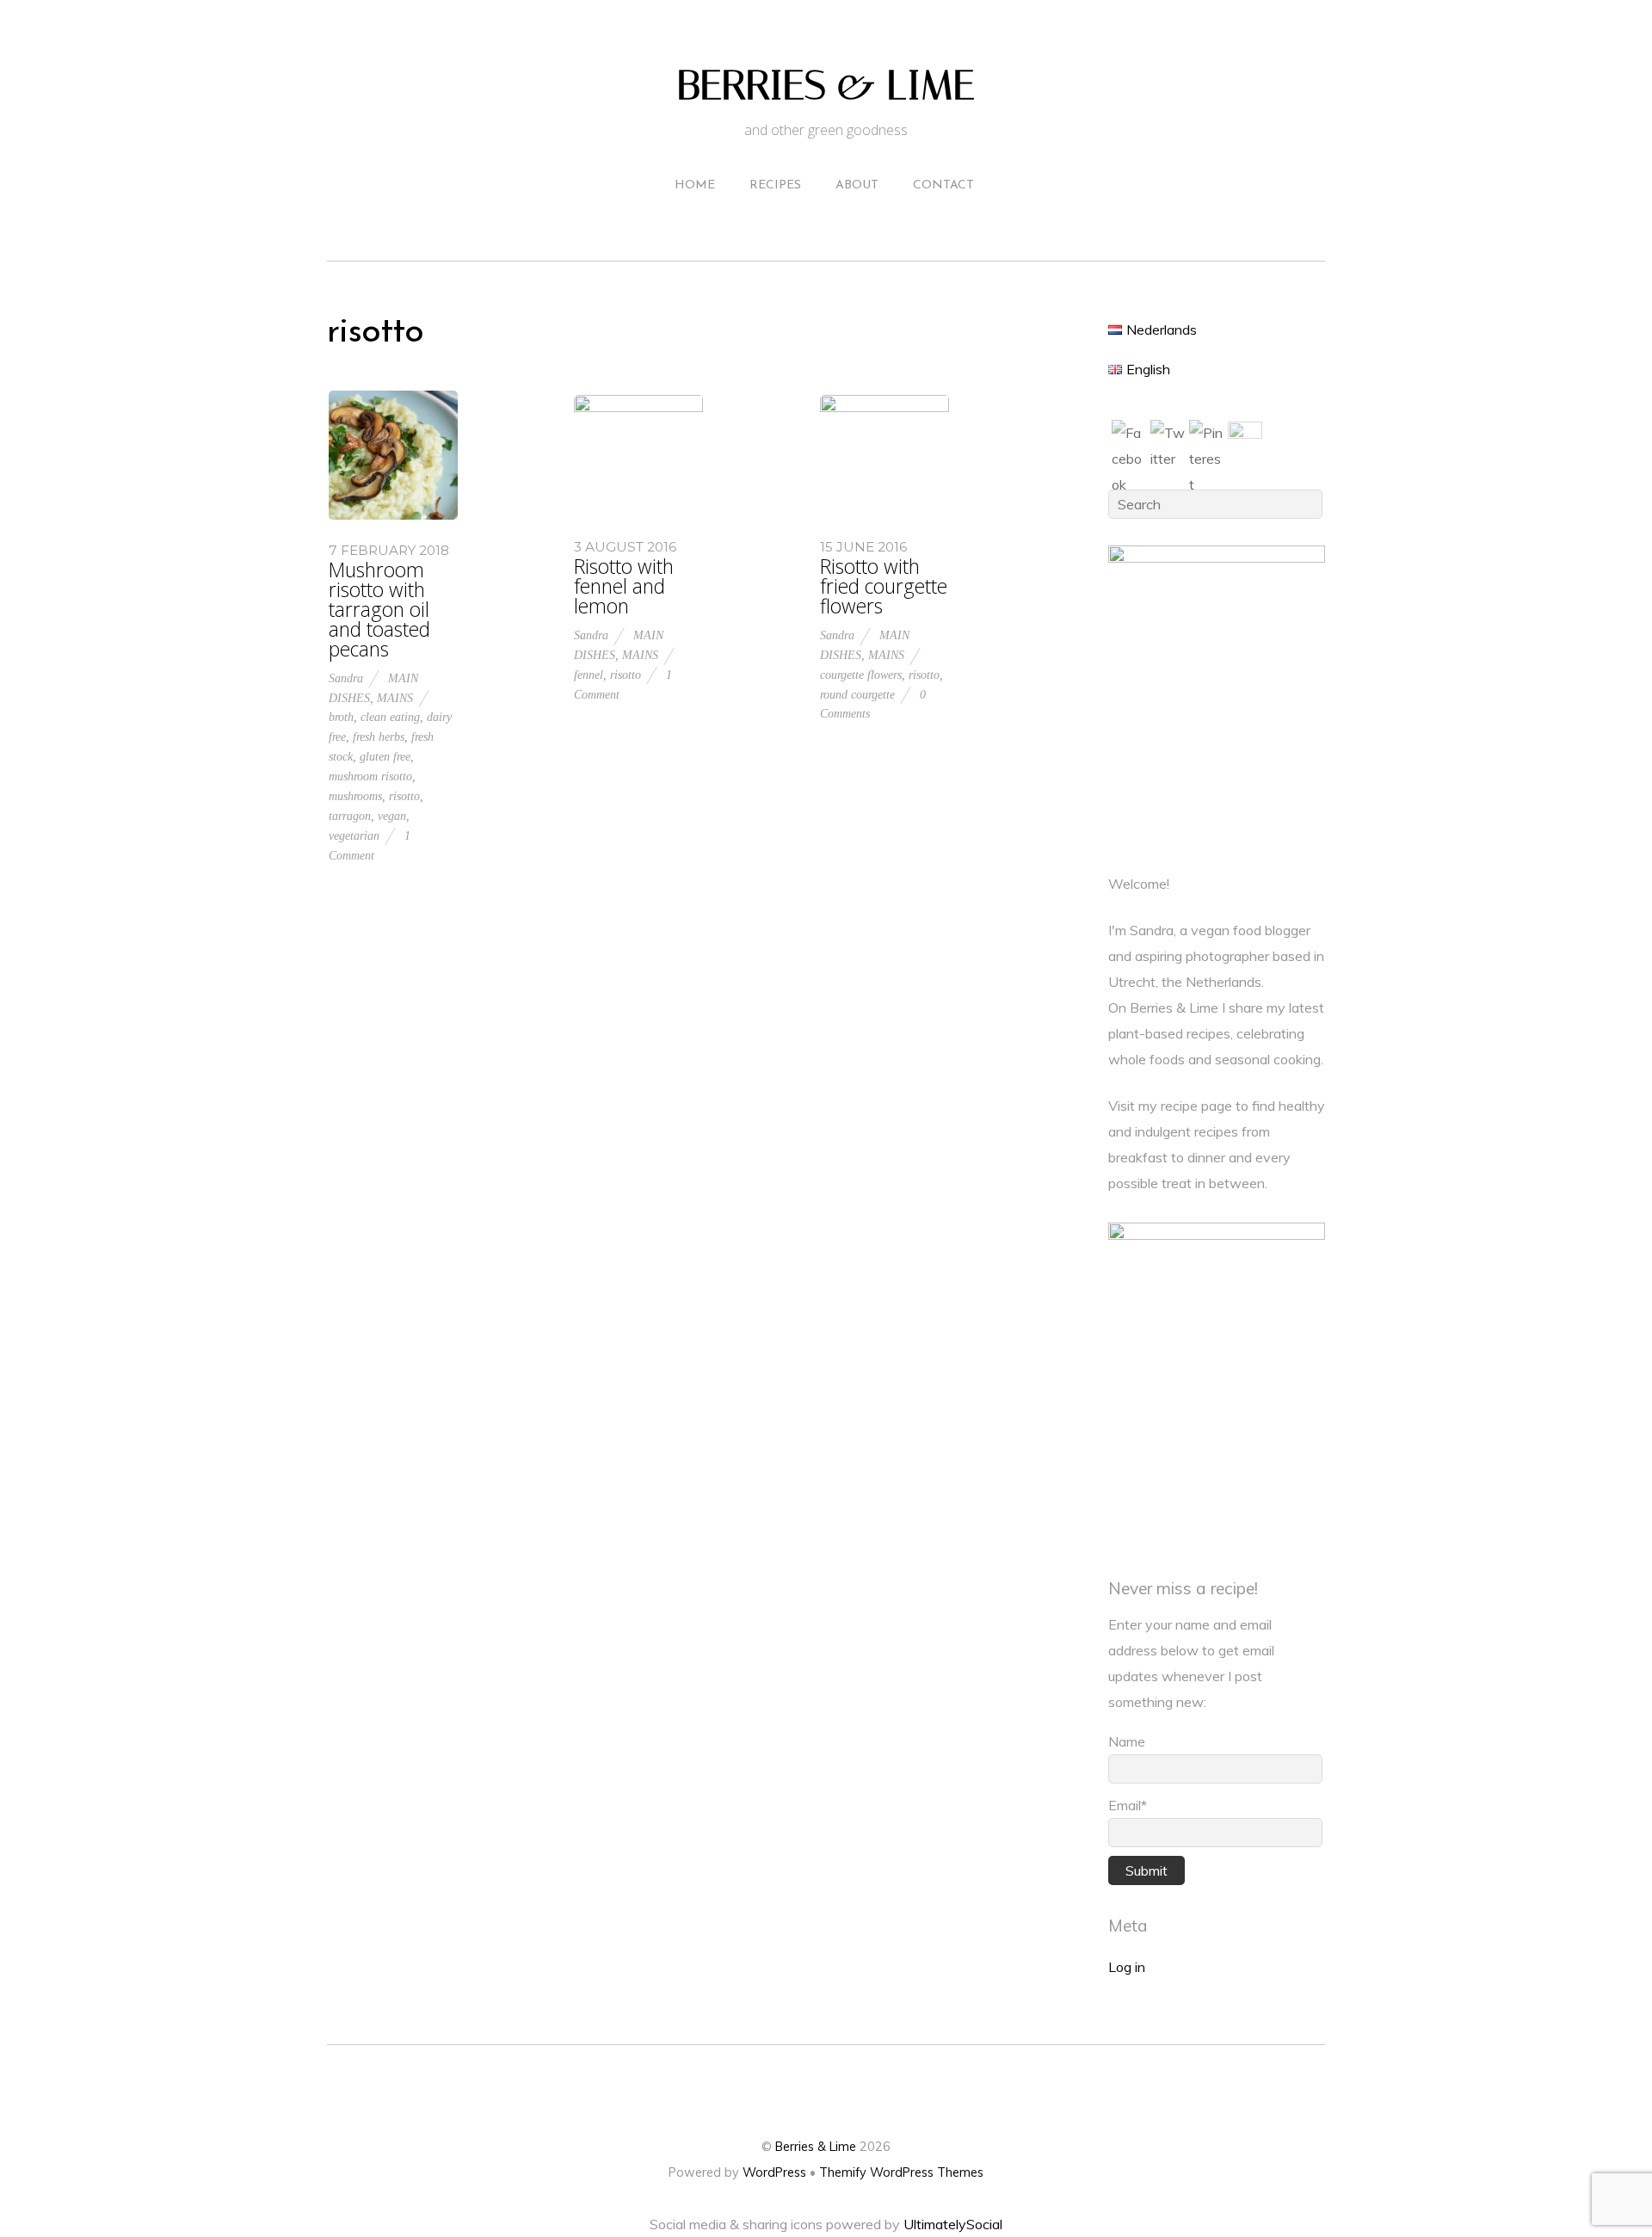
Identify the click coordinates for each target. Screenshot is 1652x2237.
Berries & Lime (816, 2147)
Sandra (346, 678)
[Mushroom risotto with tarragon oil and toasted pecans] (393, 515)
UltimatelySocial (953, 2224)
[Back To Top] (826, 2092)
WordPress (774, 2172)
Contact (943, 185)
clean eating (390, 717)
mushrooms (355, 796)
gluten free (385, 756)
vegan (392, 816)
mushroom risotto (370, 776)
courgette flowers (861, 675)
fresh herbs (379, 736)
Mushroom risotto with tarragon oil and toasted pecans (379, 610)
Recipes (775, 185)
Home (695, 185)
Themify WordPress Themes (901, 2172)
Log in (1127, 1967)
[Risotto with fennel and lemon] (638, 407)
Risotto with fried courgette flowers (884, 586)
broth (341, 717)
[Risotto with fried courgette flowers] (885, 407)
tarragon (350, 816)
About (857, 185)
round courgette (857, 694)
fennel (589, 675)
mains (395, 698)
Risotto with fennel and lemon (624, 586)
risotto (404, 796)
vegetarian (354, 835)
